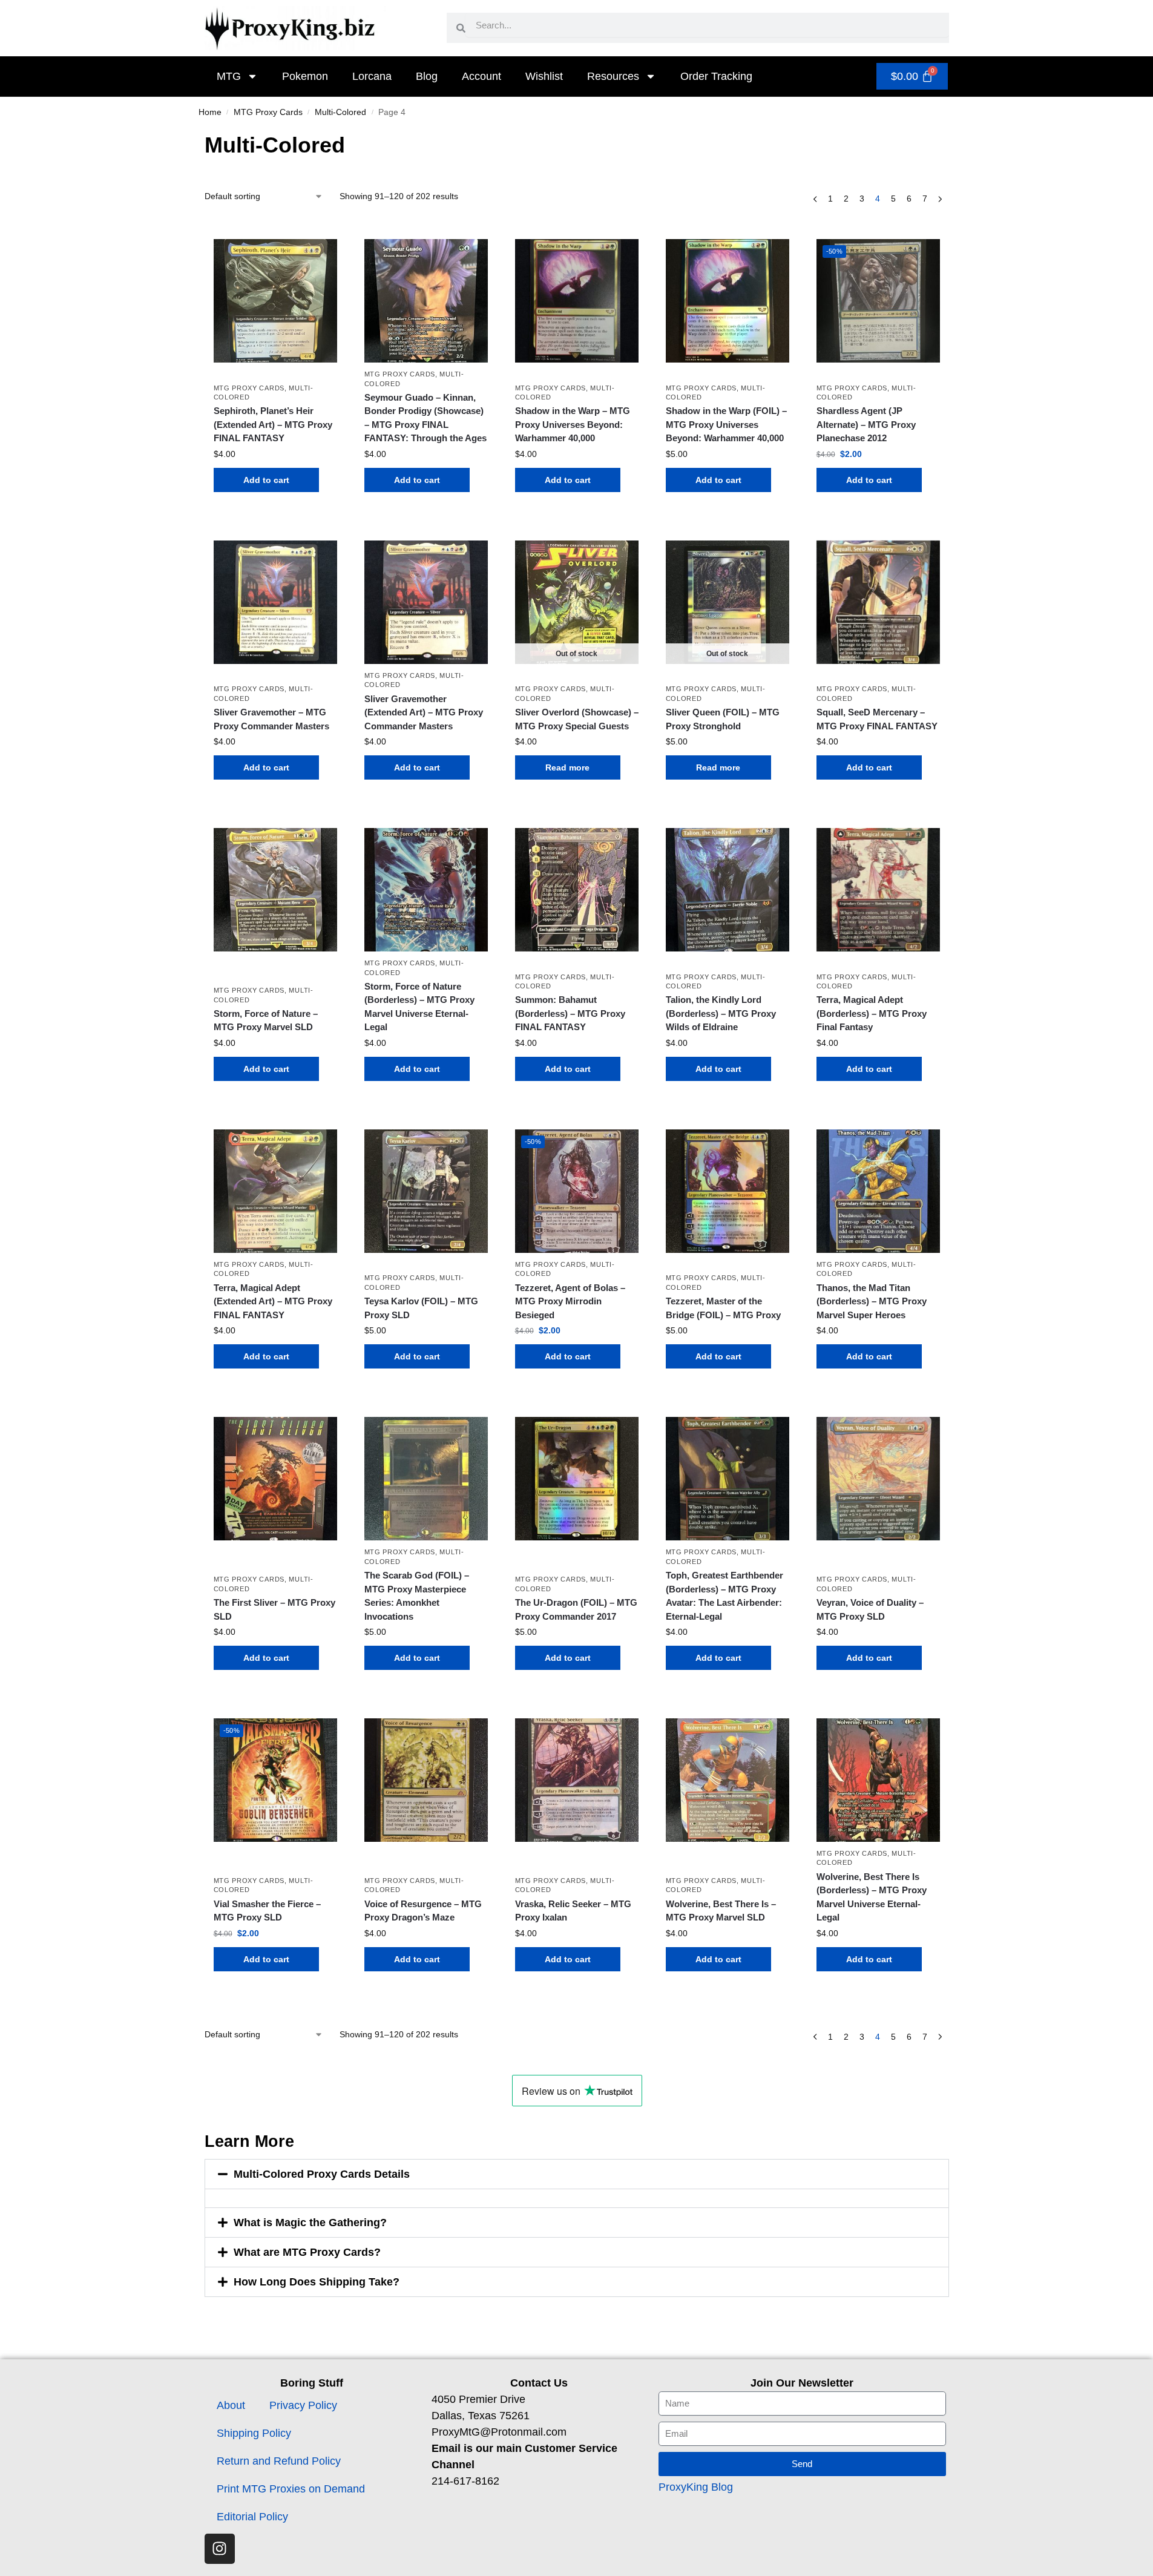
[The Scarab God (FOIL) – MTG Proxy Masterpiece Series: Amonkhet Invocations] (426, 1479)
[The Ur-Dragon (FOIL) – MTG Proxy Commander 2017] (577, 1479)
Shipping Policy (254, 2433)
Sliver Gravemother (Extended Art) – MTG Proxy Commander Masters (424, 712)
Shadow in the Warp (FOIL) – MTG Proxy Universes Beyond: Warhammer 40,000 (726, 424)
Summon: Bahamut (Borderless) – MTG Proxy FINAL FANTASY (570, 1013)
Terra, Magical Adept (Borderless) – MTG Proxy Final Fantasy (872, 1013)
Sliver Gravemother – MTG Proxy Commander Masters (271, 719)
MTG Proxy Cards (268, 112)
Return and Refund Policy (279, 2461)
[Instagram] (220, 2549)
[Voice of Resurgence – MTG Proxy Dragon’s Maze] (426, 1780)
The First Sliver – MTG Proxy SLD (274, 1609)
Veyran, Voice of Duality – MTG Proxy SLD (870, 1609)
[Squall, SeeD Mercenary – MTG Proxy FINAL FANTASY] (878, 602)
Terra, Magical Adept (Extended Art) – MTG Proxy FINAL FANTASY (273, 1301)
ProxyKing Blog (696, 2487)
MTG (229, 76)
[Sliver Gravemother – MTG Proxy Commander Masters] (275, 602)
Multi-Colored (340, 112)
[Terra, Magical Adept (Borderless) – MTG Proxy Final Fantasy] (878, 890)
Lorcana (372, 76)
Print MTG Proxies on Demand (291, 2489)
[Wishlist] (319, 257)
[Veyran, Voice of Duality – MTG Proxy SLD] (878, 1479)
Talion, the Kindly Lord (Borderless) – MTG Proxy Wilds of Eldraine (721, 1013)
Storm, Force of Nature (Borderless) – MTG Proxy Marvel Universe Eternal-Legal (419, 1007)
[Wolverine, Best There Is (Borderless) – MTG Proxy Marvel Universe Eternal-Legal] (878, 1780)
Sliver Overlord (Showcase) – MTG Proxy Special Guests (577, 719)
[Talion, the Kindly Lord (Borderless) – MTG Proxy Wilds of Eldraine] (728, 890)
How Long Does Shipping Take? (317, 2282)
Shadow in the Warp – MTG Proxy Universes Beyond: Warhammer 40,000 (573, 424)
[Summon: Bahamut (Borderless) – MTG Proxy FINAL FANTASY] (577, 890)
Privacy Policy (303, 2405)
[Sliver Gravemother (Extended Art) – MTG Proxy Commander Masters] (426, 602)
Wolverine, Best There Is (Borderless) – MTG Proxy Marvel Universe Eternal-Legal (872, 1897)
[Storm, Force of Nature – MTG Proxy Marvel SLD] (275, 890)
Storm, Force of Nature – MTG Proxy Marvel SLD (266, 1020)
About (231, 2405)
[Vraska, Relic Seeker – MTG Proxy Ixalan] (577, 1780)
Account (481, 76)
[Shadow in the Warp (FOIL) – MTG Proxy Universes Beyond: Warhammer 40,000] (728, 301)
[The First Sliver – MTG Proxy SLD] (275, 1479)
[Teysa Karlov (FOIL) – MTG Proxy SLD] (426, 1191)
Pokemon (305, 76)
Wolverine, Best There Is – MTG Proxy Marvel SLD (721, 1911)
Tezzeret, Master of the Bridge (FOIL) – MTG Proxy (723, 1308)
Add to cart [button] (266, 480)
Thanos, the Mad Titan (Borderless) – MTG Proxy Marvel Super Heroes (872, 1301)
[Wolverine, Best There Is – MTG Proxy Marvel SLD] (728, 1780)
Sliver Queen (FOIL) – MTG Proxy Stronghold (723, 719)
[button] (577, 2174)
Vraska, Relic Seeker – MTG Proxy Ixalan (573, 1911)
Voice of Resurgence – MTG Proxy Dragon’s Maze (423, 1911)
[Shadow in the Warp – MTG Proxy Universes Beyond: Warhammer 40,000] (577, 301)
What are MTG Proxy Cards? (307, 2252)
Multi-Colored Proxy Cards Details (322, 2174)
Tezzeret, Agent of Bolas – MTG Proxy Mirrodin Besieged (570, 1301)
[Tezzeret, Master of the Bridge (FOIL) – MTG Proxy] (728, 1191)
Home (210, 112)
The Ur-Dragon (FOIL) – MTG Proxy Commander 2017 (576, 1609)
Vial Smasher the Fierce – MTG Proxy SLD (267, 1911)
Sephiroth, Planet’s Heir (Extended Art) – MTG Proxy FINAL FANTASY (273, 424)
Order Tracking (716, 76)
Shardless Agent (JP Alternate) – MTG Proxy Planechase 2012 (866, 424)
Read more (567, 767)
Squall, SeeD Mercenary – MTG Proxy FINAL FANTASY (877, 719)
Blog (427, 76)
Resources (613, 76)
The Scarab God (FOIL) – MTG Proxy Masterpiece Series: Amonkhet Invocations (417, 1596)
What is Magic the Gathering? (310, 2223)
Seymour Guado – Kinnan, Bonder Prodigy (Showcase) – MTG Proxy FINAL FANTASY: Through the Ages (425, 418)
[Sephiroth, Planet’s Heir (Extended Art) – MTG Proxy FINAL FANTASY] (275, 301)
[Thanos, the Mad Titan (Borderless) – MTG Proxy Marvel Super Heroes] (878, 1191)
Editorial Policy (252, 2517)
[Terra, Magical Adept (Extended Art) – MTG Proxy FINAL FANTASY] (275, 1191)
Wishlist (544, 76)
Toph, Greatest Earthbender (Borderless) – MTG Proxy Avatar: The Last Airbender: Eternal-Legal (724, 1596)
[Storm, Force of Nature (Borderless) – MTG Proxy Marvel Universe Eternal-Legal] (426, 890)
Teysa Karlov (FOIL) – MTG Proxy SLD (421, 1308)
